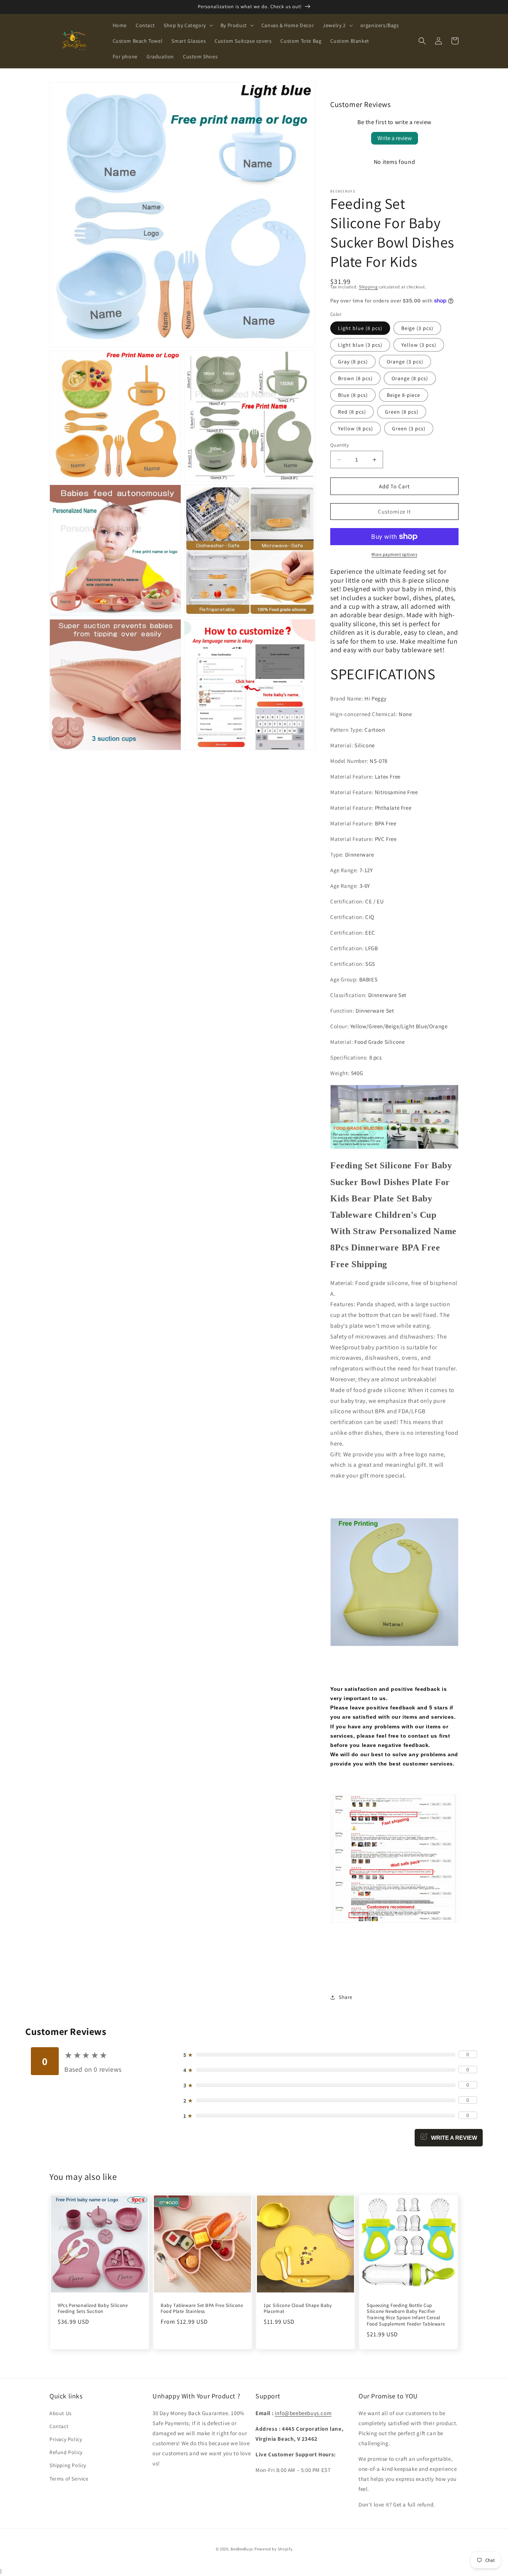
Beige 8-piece (403, 395)
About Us (61, 2413)
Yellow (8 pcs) (356, 428)
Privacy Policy (66, 2439)
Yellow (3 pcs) (419, 345)
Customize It (394, 512)
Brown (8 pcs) (355, 378)
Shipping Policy (68, 2465)
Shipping (368, 287)
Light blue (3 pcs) (360, 345)
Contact (59, 2426)
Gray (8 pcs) (353, 362)
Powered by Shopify (274, 2549)
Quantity (340, 445)
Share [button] (346, 1997)
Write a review (395, 138)
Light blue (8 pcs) (360, 328)
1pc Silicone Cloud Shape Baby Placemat (298, 2309)
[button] (188, 25)
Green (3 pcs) (409, 428)
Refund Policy (66, 2452)
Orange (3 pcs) (405, 362)
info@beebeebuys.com (303, 2413)
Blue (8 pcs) (353, 395)
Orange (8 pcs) (410, 378)
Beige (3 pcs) (417, 328)
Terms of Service (69, 2479)
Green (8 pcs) (402, 412)
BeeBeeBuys (242, 2549)
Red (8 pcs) (352, 412)
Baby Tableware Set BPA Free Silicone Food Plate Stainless (202, 2309)
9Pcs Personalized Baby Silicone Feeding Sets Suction (93, 2309)
